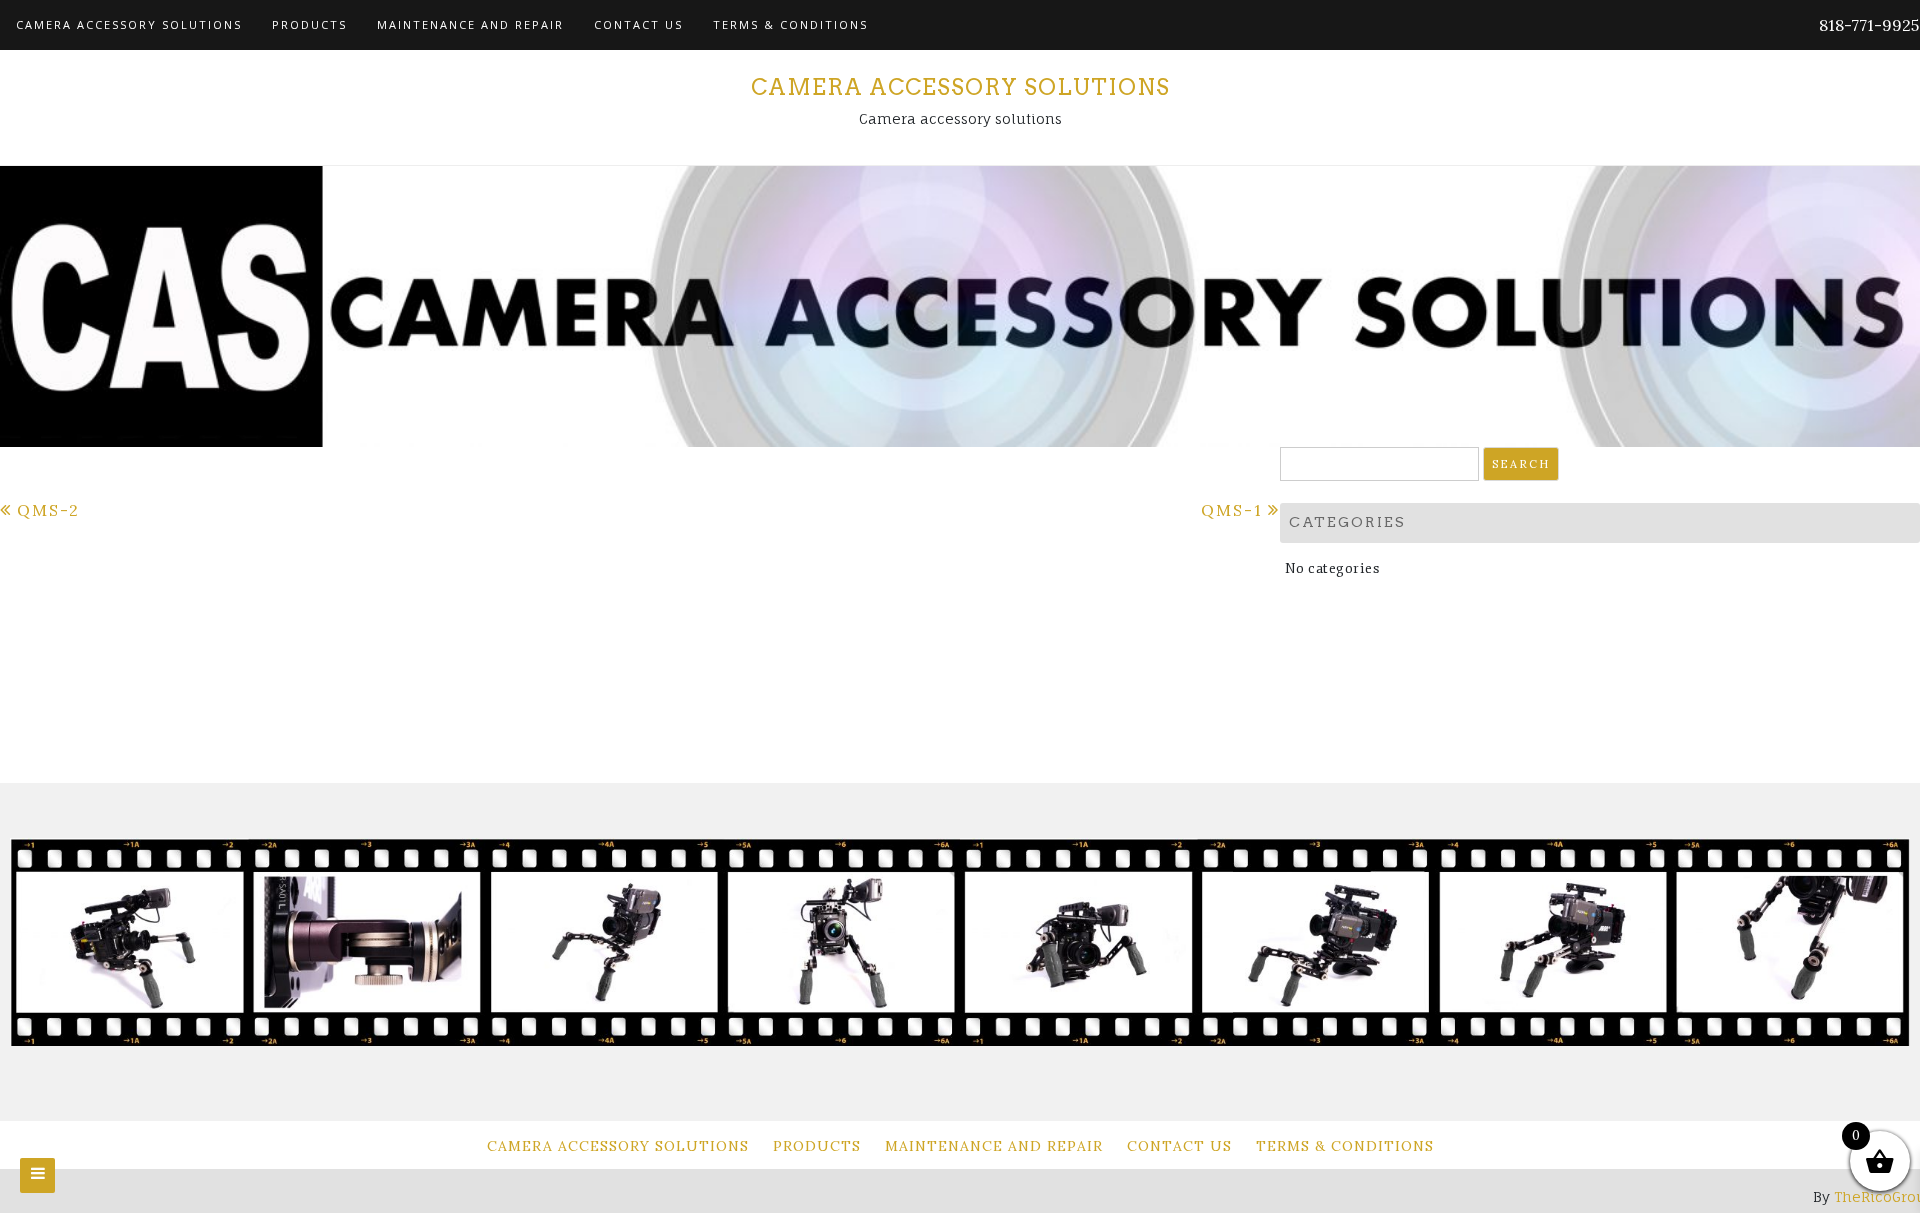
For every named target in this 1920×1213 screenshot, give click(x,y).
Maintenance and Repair (470, 24)
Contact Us (638, 24)
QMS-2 (48, 510)
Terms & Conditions (790, 24)
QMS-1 (1232, 510)
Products (309, 24)
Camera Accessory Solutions (129, 24)
